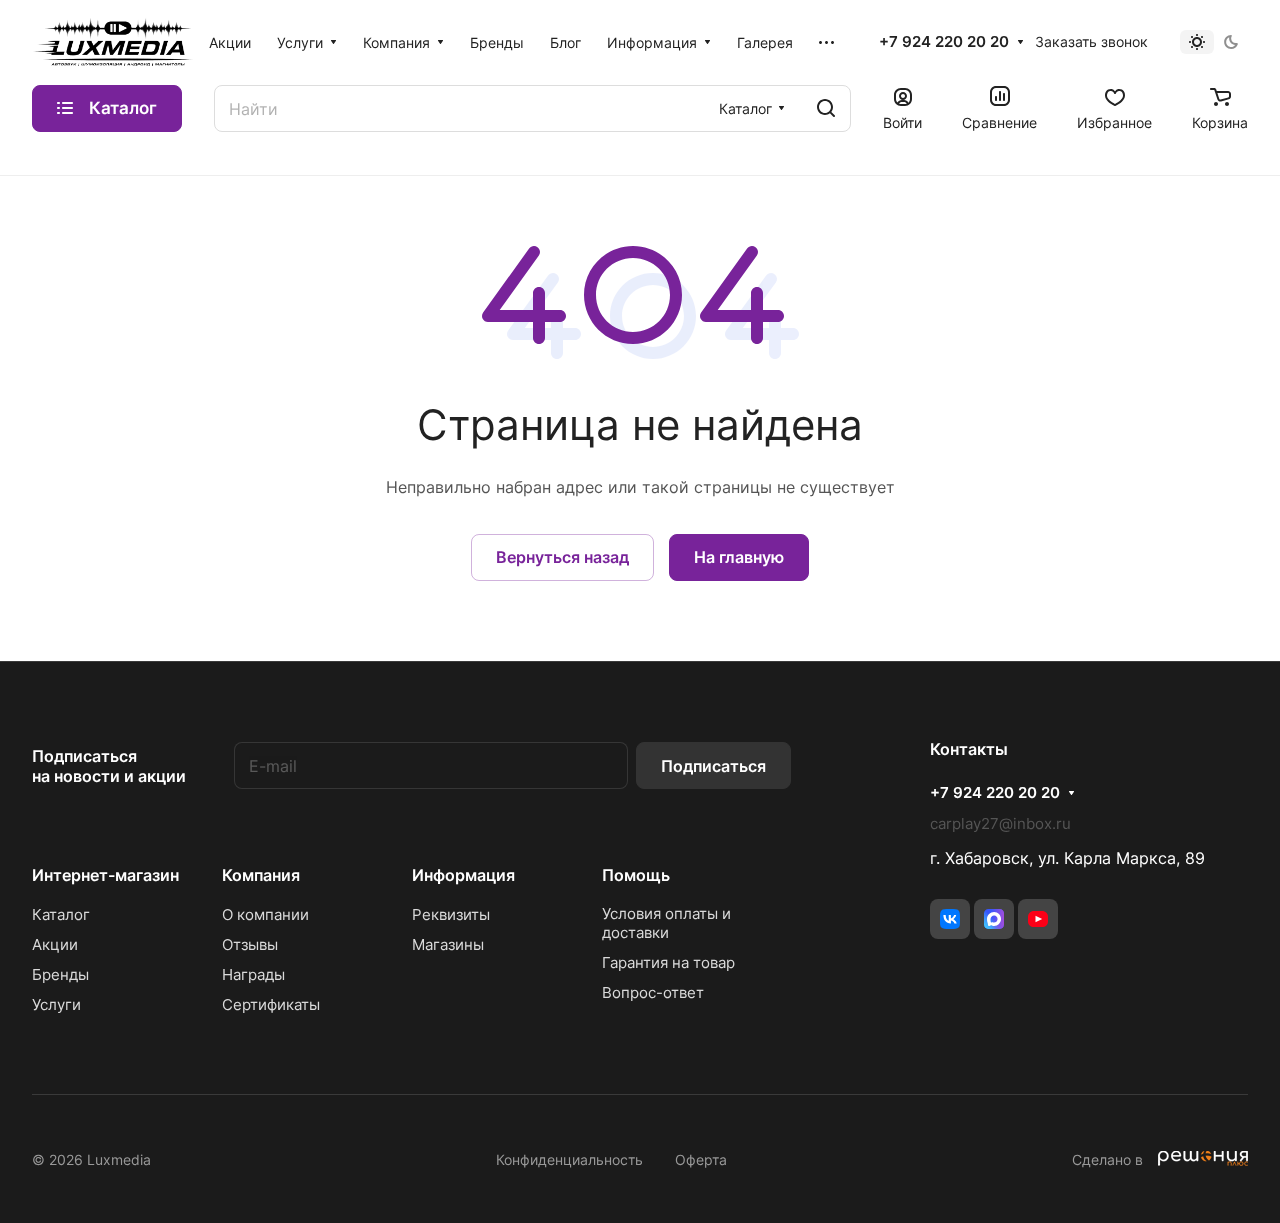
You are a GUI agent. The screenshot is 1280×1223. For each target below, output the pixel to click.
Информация (463, 875)
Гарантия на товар (668, 962)
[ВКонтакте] (950, 919)
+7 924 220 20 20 (944, 42)
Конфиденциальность (569, 1159)
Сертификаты (271, 1004)
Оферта (701, 1159)
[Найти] (826, 108)
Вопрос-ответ (653, 992)
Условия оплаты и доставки (666, 923)
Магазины (448, 944)
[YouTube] (1038, 919)
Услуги (56, 1004)
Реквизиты (451, 914)
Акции (55, 944)
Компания (261, 875)
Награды (253, 974)
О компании (265, 914)
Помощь (636, 875)
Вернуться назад (562, 557)
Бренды (60, 974)
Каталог (61, 914)
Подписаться (713, 766)
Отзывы (250, 944)
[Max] (994, 919)
